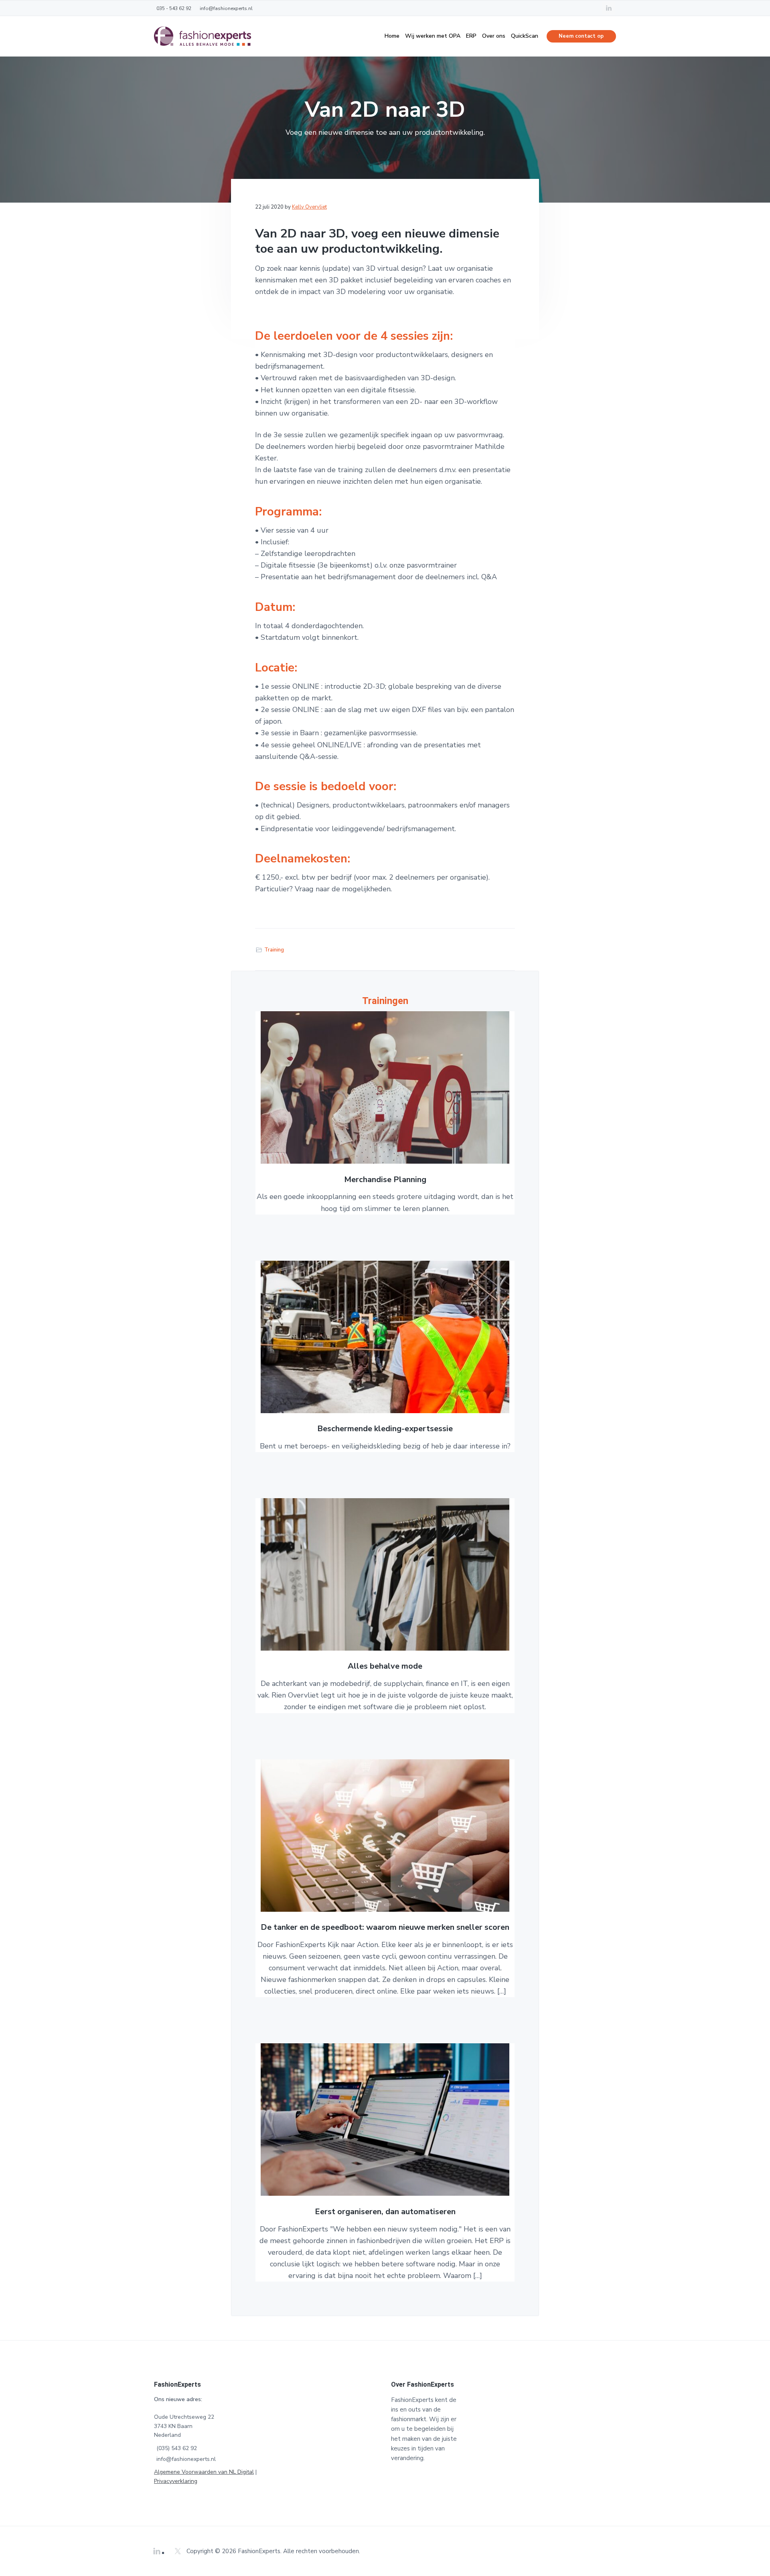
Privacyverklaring (176, 2481)
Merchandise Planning (385, 1180)
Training (274, 950)
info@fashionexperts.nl (186, 2459)
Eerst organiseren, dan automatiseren (385, 2212)
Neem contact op (581, 36)
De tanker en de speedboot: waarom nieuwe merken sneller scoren (385, 1928)
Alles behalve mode (385, 1666)
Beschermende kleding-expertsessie (385, 1429)
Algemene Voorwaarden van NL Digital (204, 2472)
